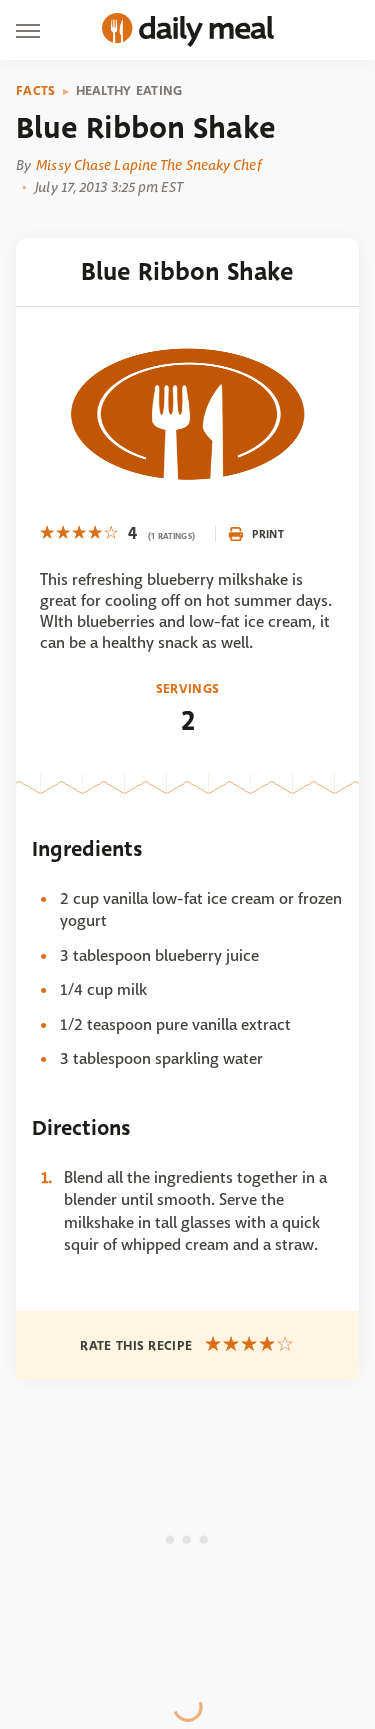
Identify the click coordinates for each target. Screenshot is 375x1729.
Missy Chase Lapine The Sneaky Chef (148, 165)
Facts (36, 91)
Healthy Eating (129, 91)
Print (268, 534)
